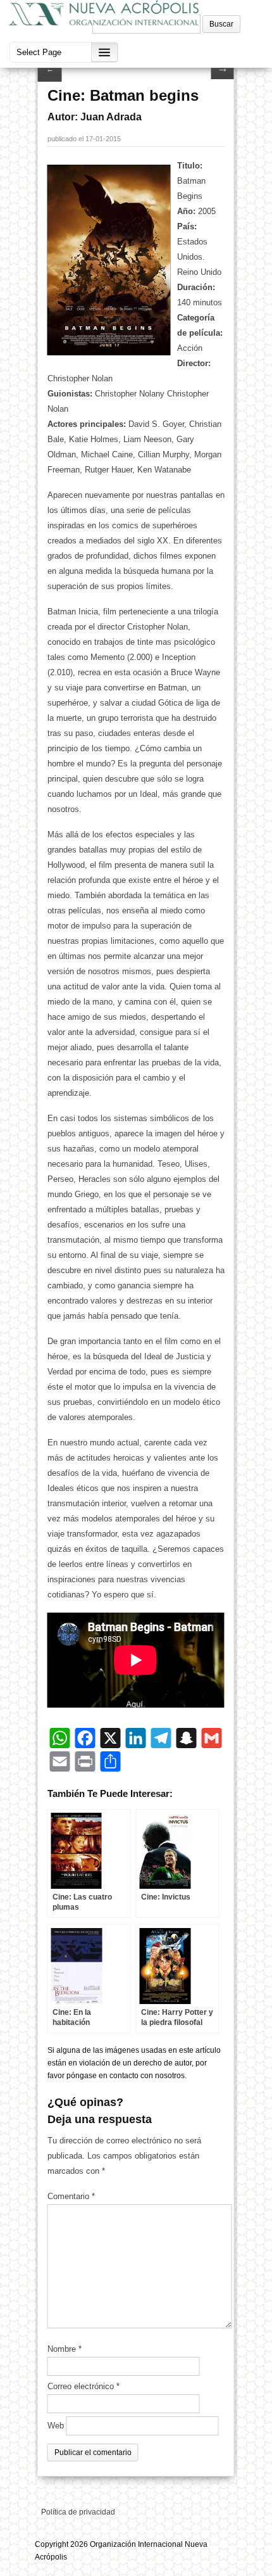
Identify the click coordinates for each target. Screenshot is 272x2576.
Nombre (65, 2349)
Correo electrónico (83, 2386)
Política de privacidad (78, 2512)
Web (56, 2426)
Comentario (71, 2196)
